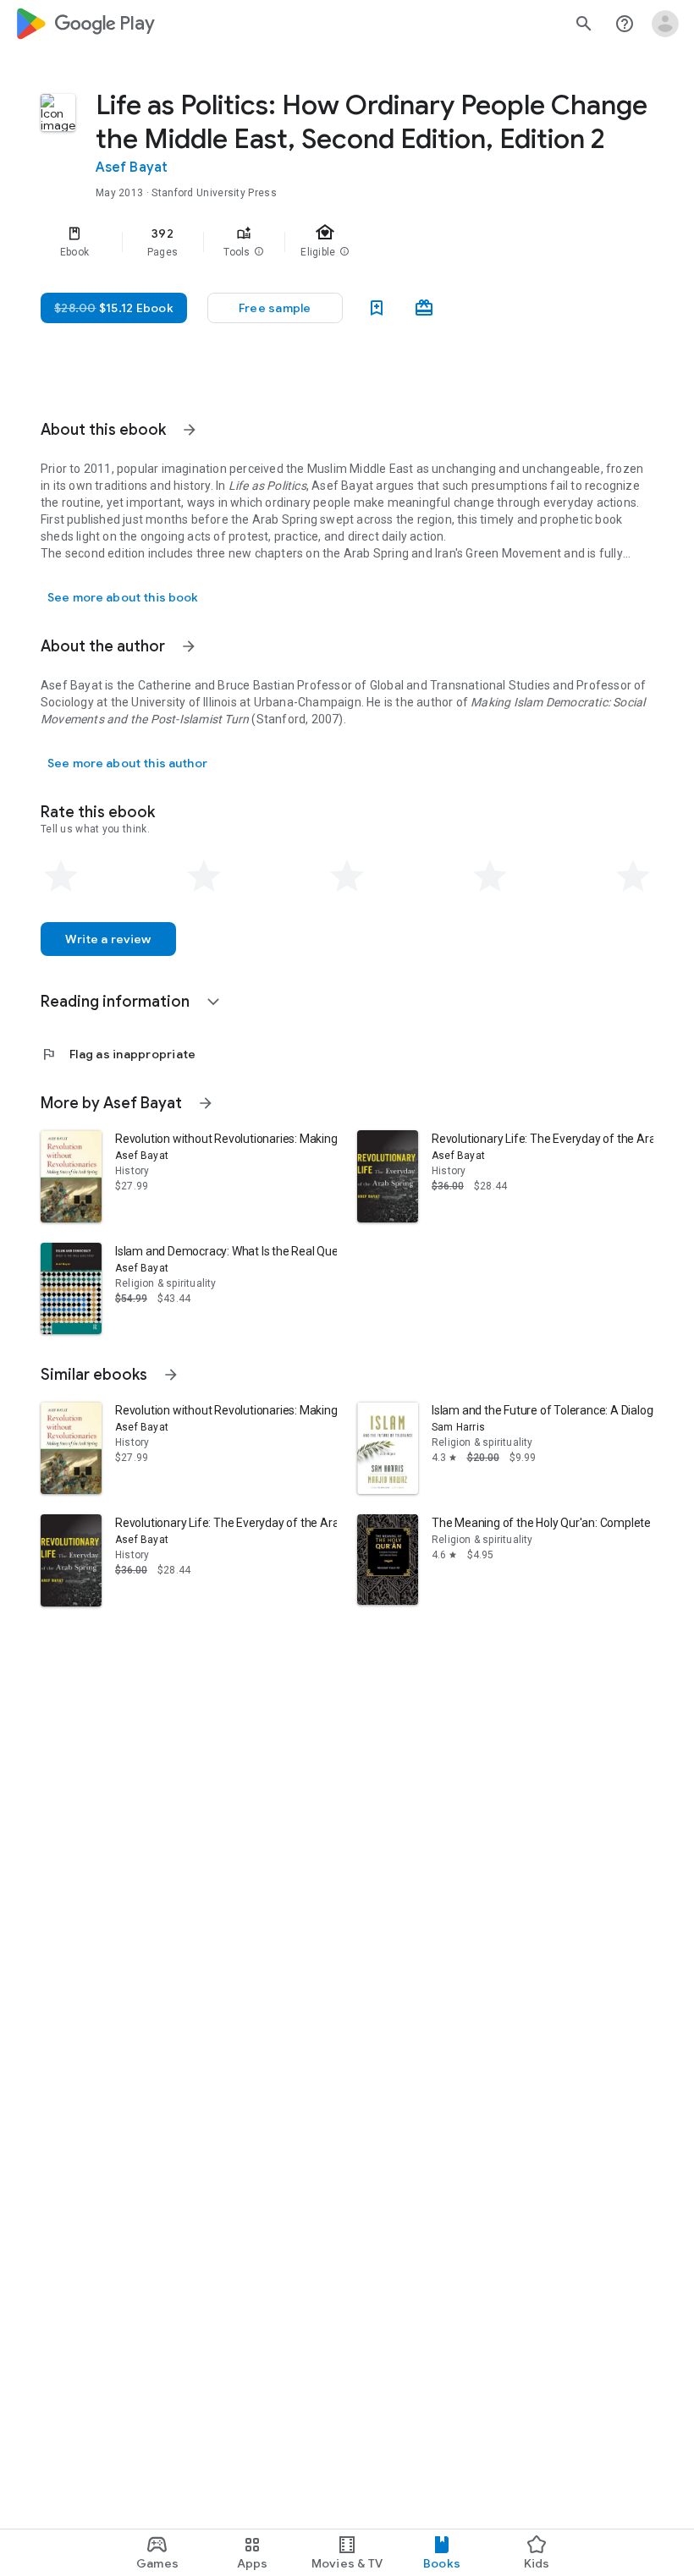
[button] (259, 252)
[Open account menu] (665, 24)
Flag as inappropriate (118, 1054)
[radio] (61, 876)
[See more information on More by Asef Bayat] (206, 1103)
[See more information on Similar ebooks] (171, 1375)
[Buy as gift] (424, 308)
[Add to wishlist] (377, 308)
